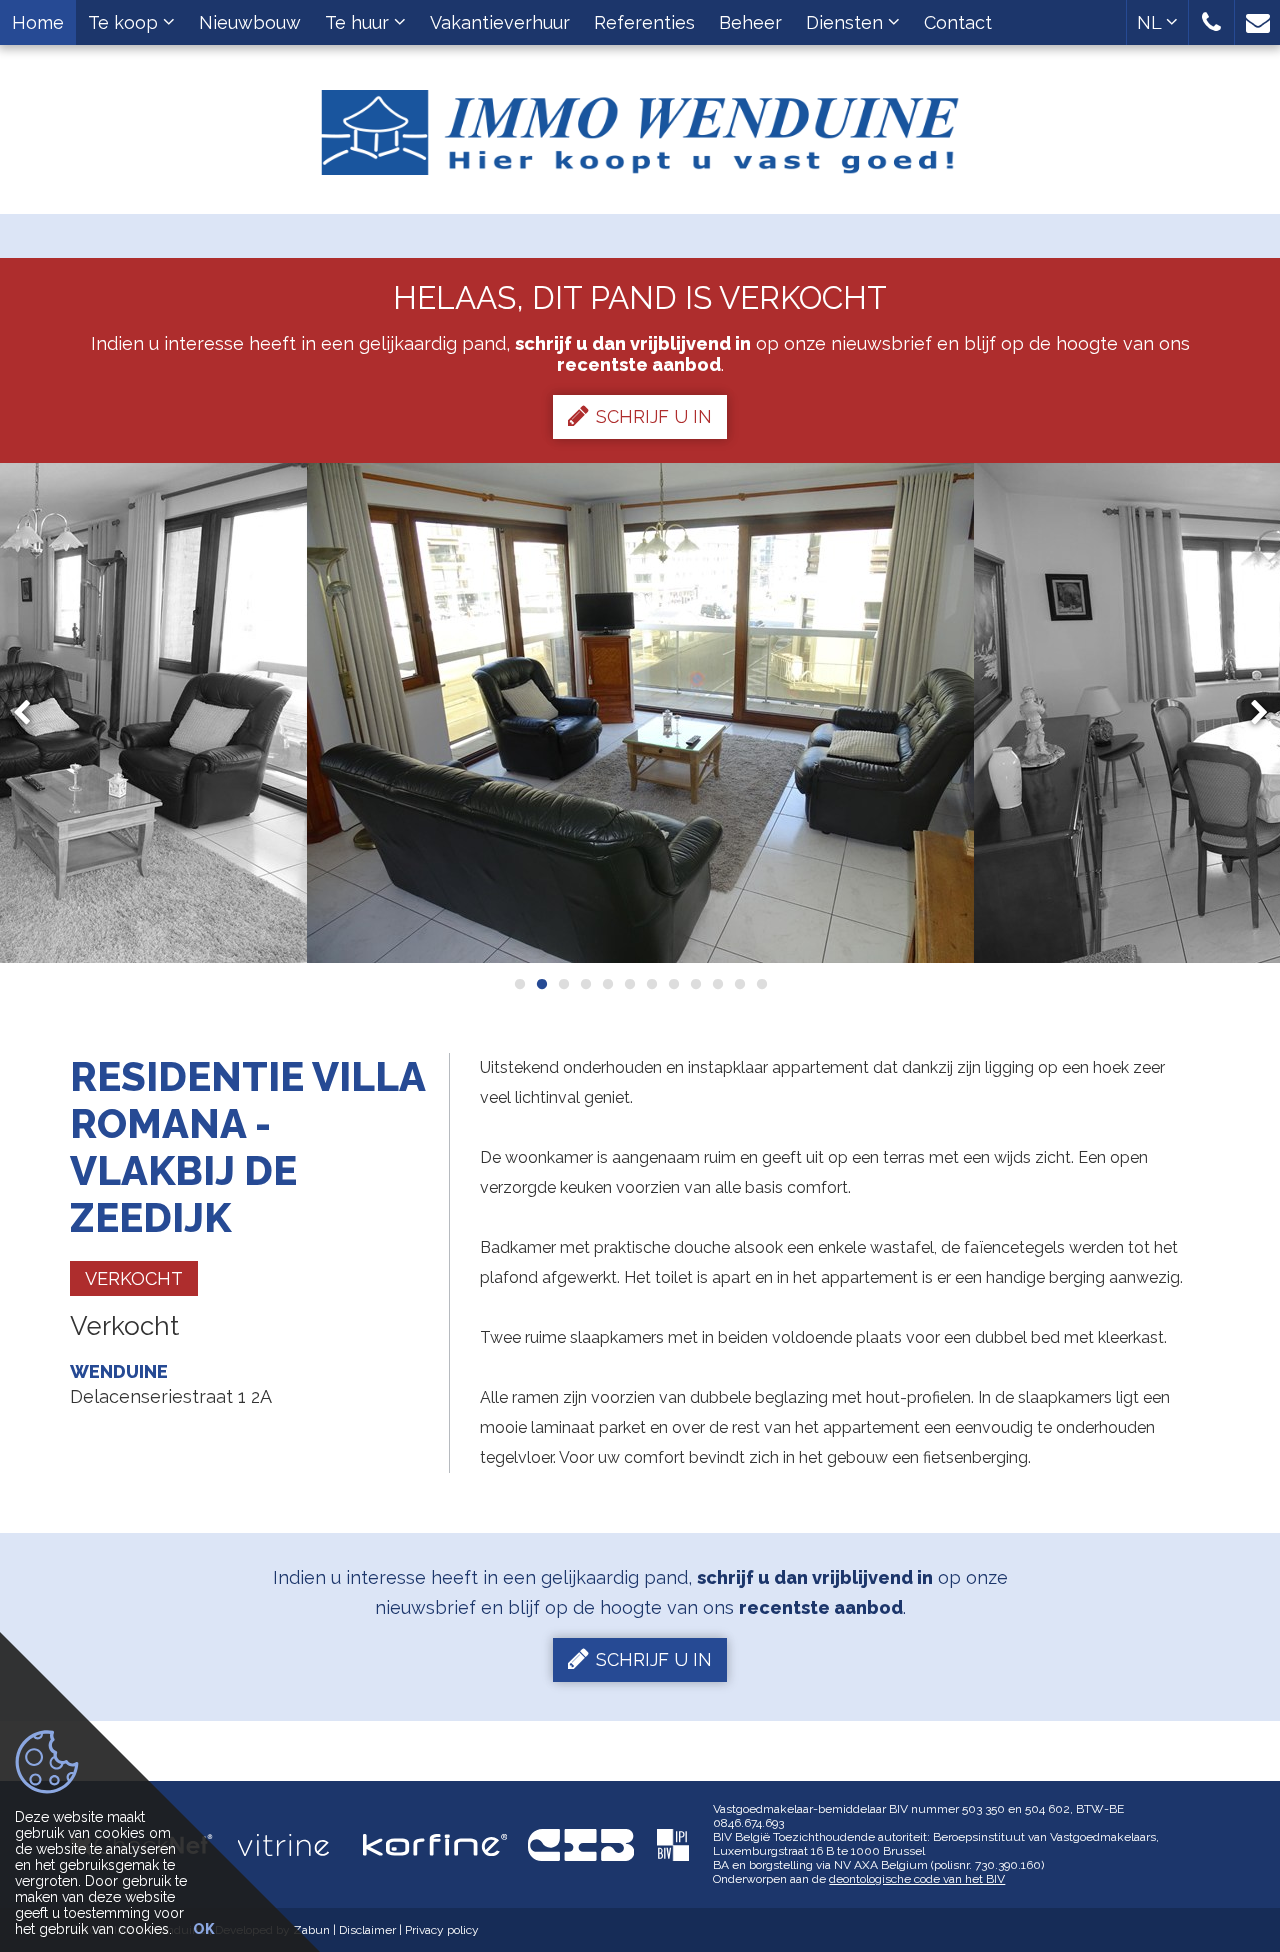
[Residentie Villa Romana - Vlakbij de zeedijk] (640, 713)
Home (38, 22)
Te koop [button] (125, 22)
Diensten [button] (847, 22)
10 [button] (717, 984)
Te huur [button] (359, 22)
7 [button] (651, 984)
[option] (640, 713)
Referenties (644, 22)
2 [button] (541, 984)
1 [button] (519, 984)
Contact (958, 22)
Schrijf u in (654, 416)
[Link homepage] (640, 125)
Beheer (750, 22)
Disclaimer (367, 1930)
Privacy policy (442, 1930)
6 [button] (629, 984)
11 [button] (739, 984)
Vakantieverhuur (500, 22)
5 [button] (607, 984)
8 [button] (673, 984)
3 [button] (563, 984)
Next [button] (1250, 712)
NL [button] (1151, 22)
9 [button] (695, 984)
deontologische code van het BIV (917, 1879)
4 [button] (585, 984)
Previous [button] (31, 712)
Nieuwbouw (250, 22)
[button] (1211, 22)
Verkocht (134, 1278)
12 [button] (761, 984)
